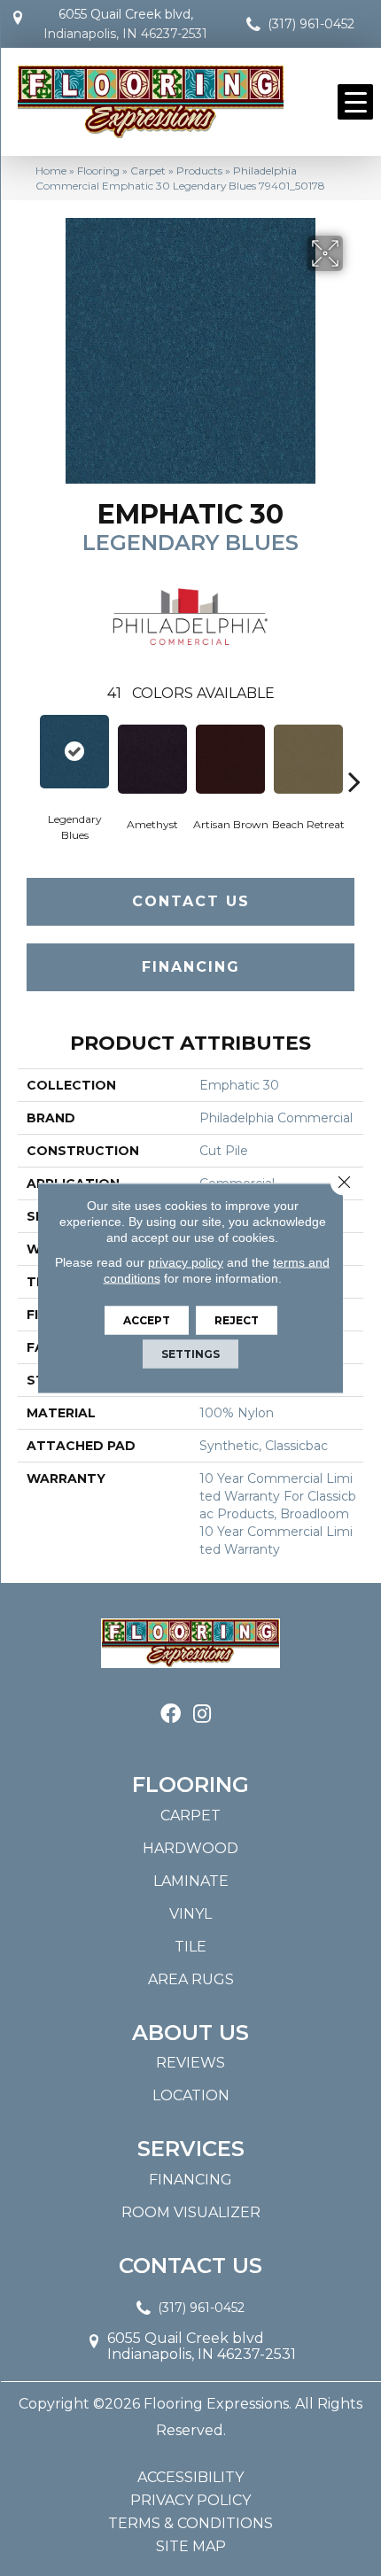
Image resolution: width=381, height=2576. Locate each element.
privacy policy (186, 1262)
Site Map (191, 2547)
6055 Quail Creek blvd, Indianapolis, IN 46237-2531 (125, 24)
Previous (27, 755)
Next (354, 755)
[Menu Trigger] (355, 102)
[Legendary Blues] (74, 752)
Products (199, 171)
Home (51, 171)
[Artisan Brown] (230, 759)
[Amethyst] (152, 759)
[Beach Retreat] (308, 759)
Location (191, 2095)
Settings (190, 1354)
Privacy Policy (190, 2501)
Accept (147, 1320)
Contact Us (191, 901)
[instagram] (202, 1715)
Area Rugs (191, 1979)
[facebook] (171, 1715)
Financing (191, 967)
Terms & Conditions (190, 2524)
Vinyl (190, 1914)
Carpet (148, 171)
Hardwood (190, 1848)
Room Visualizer (191, 2212)
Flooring (98, 171)
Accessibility (190, 2478)
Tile (190, 1947)
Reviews (190, 2063)
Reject (237, 1320)
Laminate (191, 1881)
